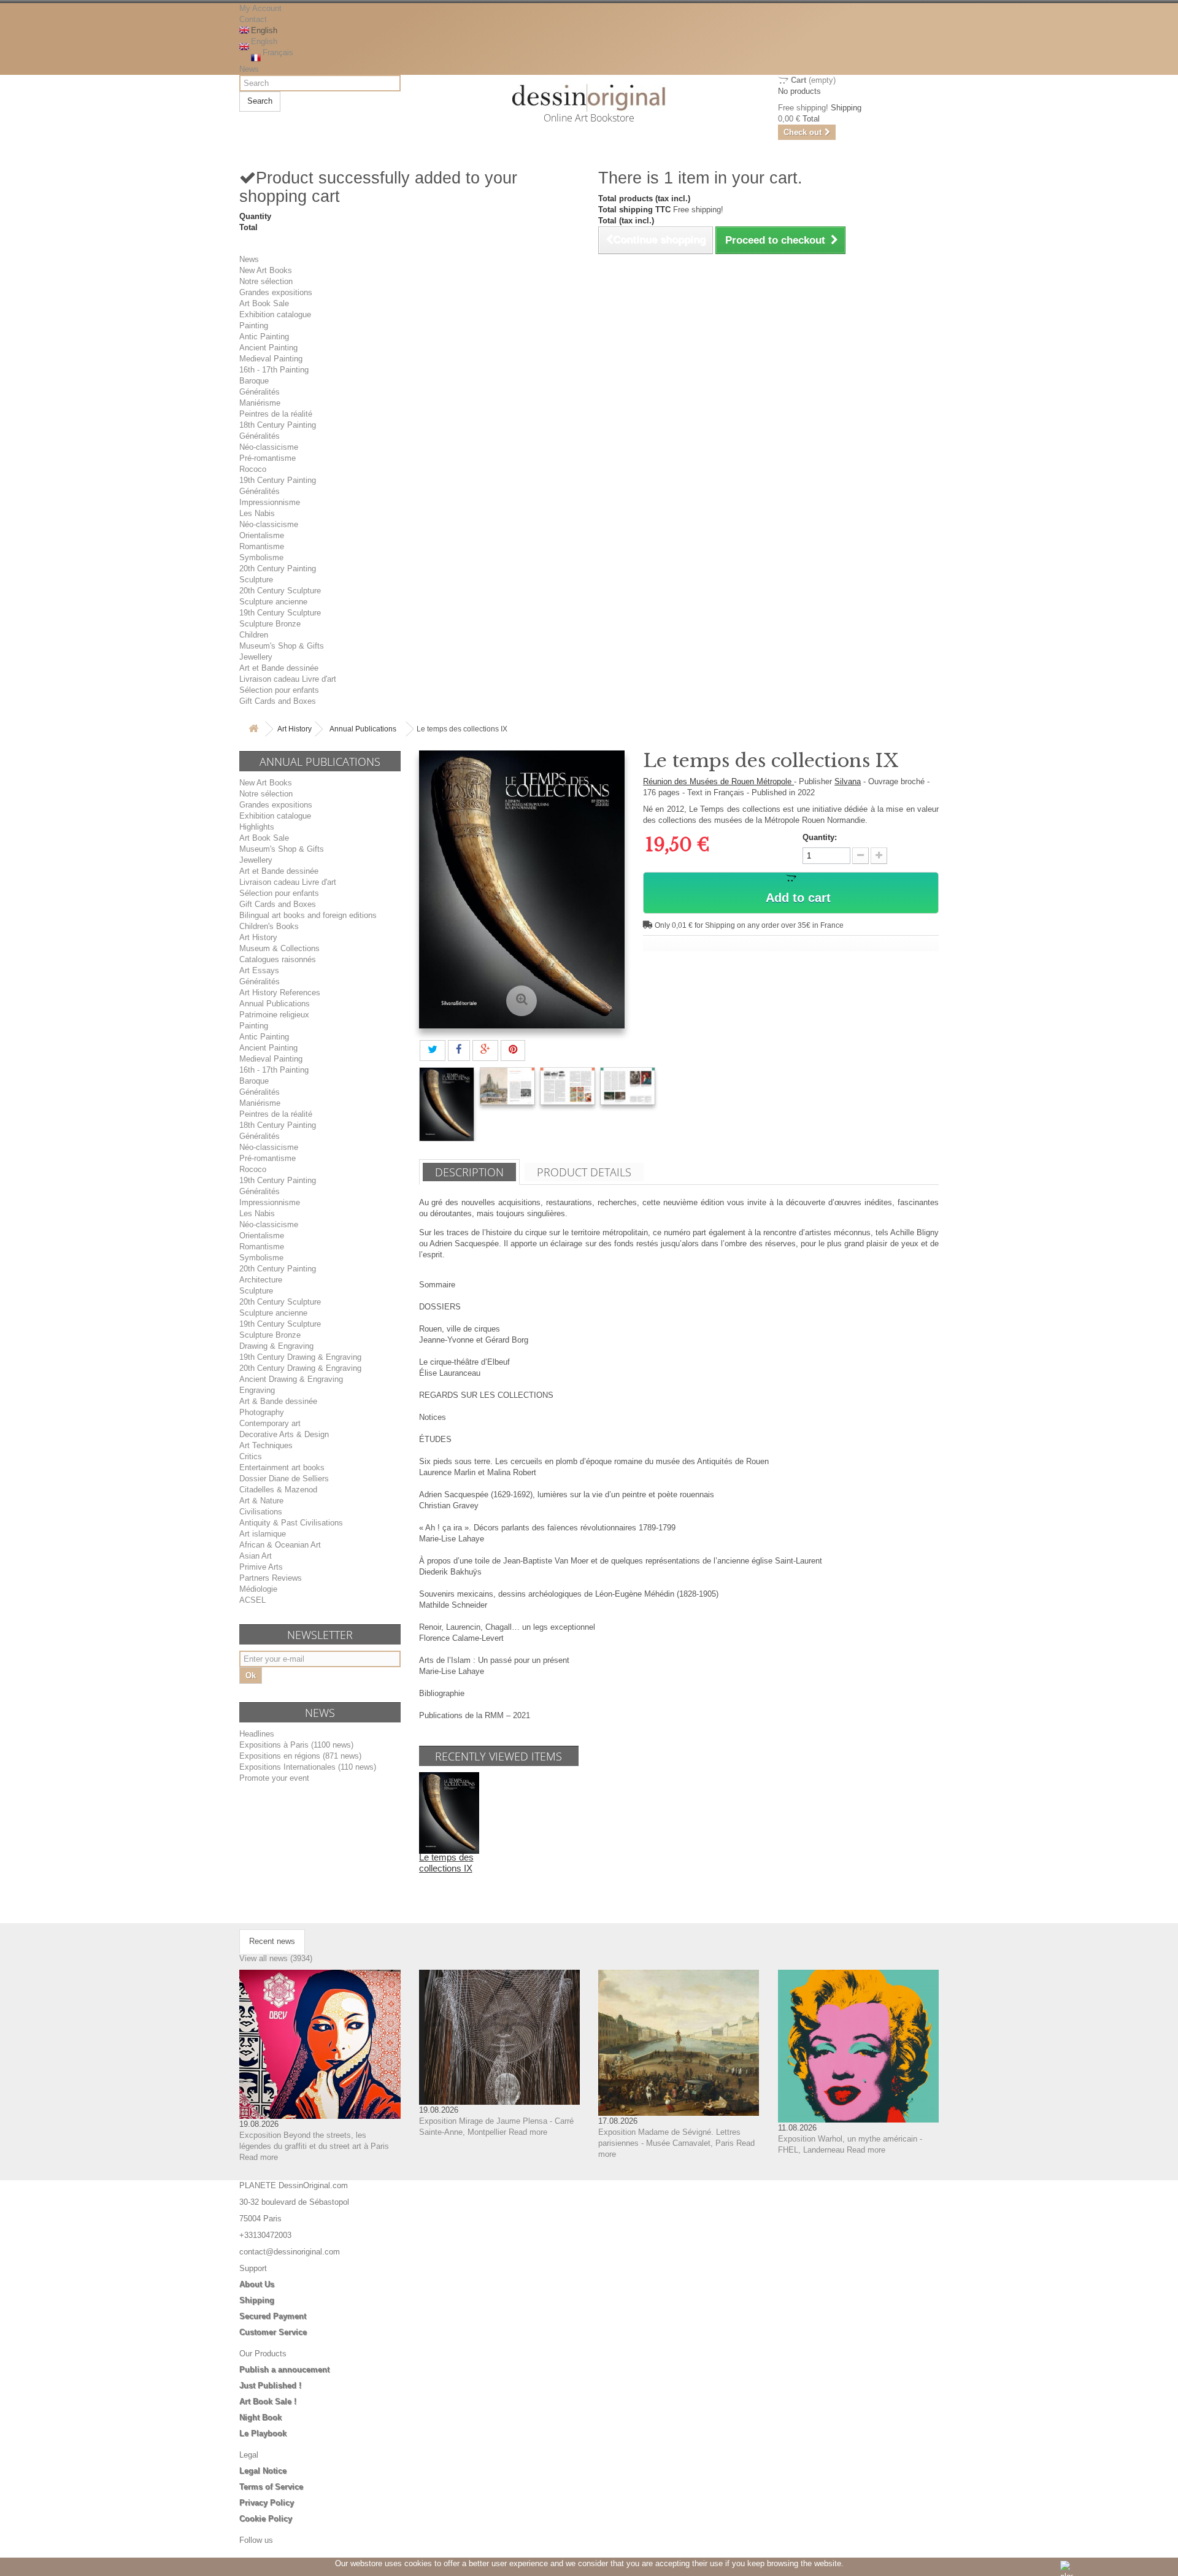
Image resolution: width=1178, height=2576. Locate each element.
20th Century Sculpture (280, 591)
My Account (260, 8)
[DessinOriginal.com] (589, 98)
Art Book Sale (264, 303)
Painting (254, 326)
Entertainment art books (282, 1467)
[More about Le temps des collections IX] (449, 1812)
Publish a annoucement (284, 2370)
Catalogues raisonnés (278, 959)
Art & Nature (261, 1501)
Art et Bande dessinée (279, 668)
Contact (253, 19)
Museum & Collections (279, 948)
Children (254, 635)
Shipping (257, 2300)
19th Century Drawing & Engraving (300, 1357)
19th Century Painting (278, 480)
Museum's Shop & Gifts (282, 646)
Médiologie (258, 1589)
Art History (294, 729)
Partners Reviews (271, 1578)
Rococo (253, 469)
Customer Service (273, 2332)
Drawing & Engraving (276, 1346)
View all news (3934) (276, 1958)
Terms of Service (271, 2487)
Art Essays (259, 970)
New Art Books (266, 270)
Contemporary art (270, 1423)
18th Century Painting (278, 425)
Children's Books (269, 926)
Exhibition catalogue (275, 314)
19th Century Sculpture (280, 613)
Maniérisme (260, 403)
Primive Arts (261, 1567)
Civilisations (261, 1512)
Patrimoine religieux (274, 1015)
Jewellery (256, 657)
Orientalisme (262, 535)
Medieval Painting (271, 359)
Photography (262, 1412)
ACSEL (252, 1600)
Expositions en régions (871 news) (300, 1756)
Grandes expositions (276, 292)
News (249, 69)
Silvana (848, 781)
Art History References (280, 993)
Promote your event (274, 1778)
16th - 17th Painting (274, 370)
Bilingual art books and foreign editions (308, 915)
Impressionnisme (270, 502)
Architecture (261, 1280)
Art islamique (263, 1534)
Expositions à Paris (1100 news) (296, 1745)
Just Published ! (270, 2385)
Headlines (257, 1734)
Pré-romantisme (268, 458)
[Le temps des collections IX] (447, 1104)
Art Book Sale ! (268, 2401)
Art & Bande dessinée (278, 1401)
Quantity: (820, 837)
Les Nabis (257, 513)
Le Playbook (263, 2433)
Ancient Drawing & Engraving (291, 1379)
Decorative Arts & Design (284, 1434)
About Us (257, 2284)
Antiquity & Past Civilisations (291, 1523)
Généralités (260, 392)
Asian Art (256, 1556)
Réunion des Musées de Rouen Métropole (718, 781)
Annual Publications (363, 729)
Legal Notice (263, 2471)
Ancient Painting (268, 348)
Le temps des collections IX (446, 1863)
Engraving (257, 1390)
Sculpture (256, 580)
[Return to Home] (253, 729)
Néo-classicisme (269, 447)
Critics (251, 1456)
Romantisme (262, 546)
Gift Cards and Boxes (278, 701)
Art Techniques (266, 1445)
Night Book (260, 2417)
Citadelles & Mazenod (278, 1490)
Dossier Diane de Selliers (284, 1479)
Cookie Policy (266, 2519)
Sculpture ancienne (273, 602)
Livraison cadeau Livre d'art (288, 679)
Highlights (257, 827)
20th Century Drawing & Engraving (300, 1368)
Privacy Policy (267, 2503)
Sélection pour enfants (279, 690)
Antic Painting (264, 337)
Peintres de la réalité (276, 414)
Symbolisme (261, 557)
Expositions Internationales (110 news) (308, 1767)
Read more (259, 2157)
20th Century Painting (278, 569)
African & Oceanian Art (280, 1545)
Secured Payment (273, 2316)
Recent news (272, 1941)
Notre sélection (266, 281)
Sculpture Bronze (270, 624)
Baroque (254, 381)
